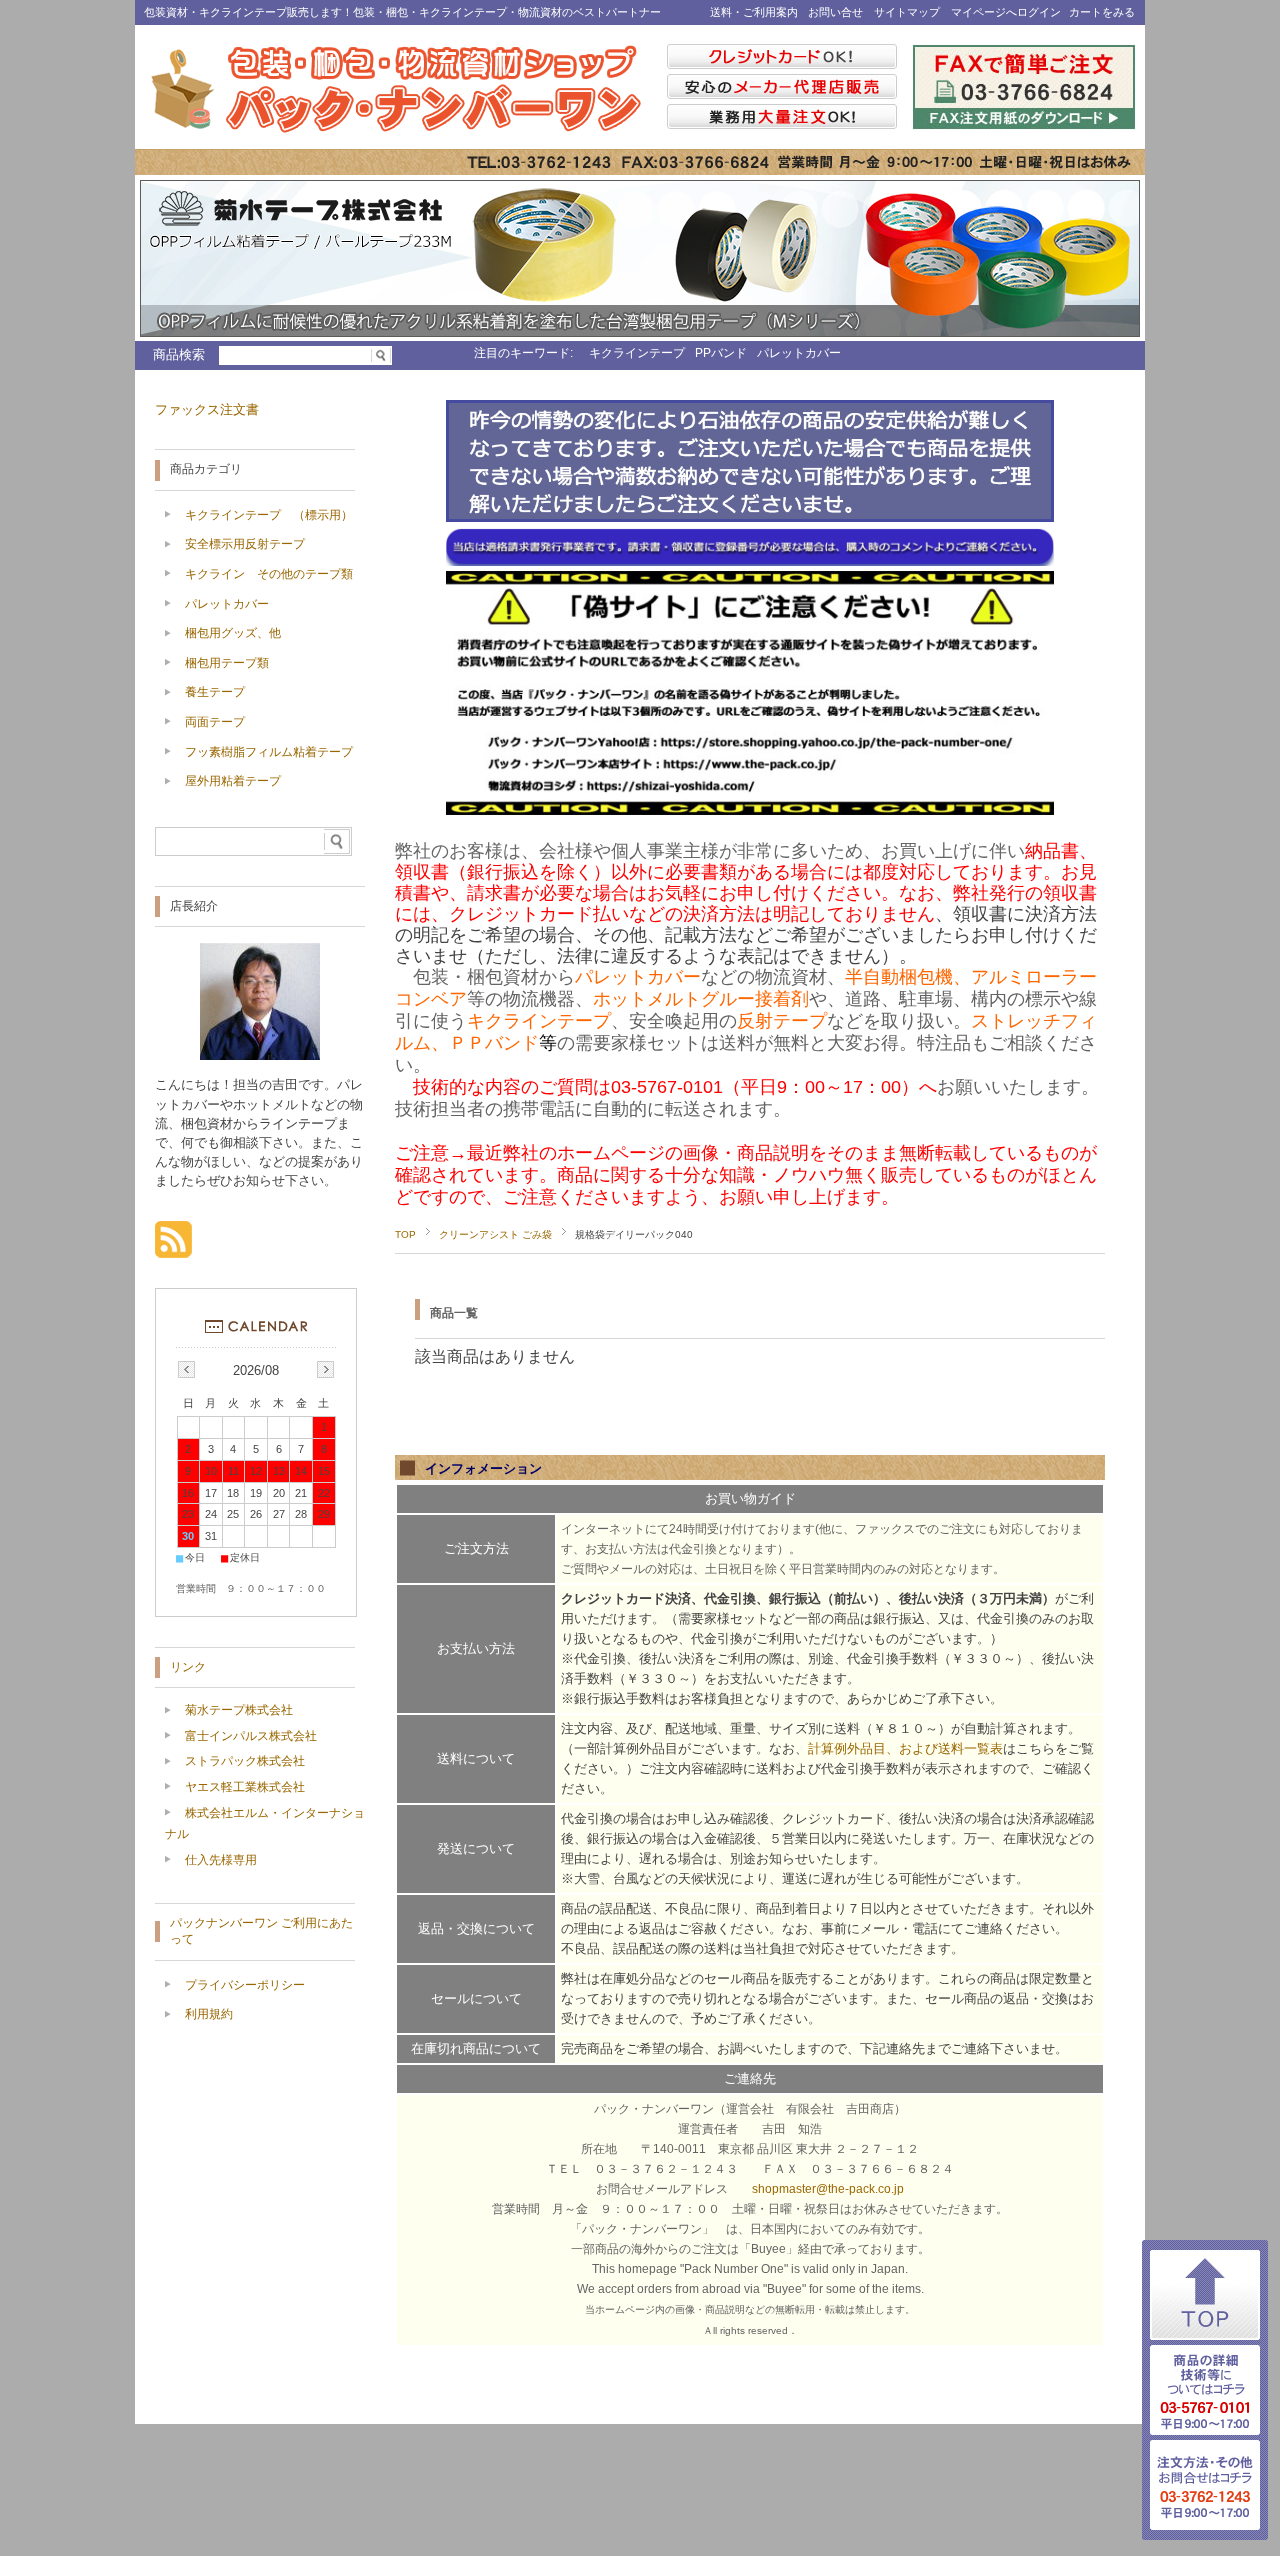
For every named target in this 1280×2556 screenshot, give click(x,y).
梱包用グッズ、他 (233, 633)
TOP (405, 1234)
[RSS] (173, 1247)
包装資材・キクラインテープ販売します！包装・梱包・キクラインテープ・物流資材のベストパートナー (402, 12)
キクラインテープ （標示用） (269, 515)
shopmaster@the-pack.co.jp (828, 2189)
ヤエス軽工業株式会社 (245, 1787)
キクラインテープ (637, 353)
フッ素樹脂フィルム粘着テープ (269, 752)
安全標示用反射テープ (245, 544)
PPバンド (721, 353)
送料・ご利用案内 (754, 12)
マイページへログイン (1006, 12)
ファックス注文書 (207, 409)
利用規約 (209, 2014)
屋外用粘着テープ (233, 781)
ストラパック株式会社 (245, 1761)
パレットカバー (799, 353)
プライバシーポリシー (245, 1985)
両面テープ (215, 722)
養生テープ (215, 692)
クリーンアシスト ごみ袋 (495, 1234)
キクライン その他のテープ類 (269, 574)
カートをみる (1102, 12)
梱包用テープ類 (227, 663)
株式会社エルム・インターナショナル (265, 1824)
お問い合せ (835, 12)
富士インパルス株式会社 (251, 1736)
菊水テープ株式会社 (239, 1710)
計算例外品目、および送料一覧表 (905, 1748)
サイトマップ (907, 12)
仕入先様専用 (221, 1860)
